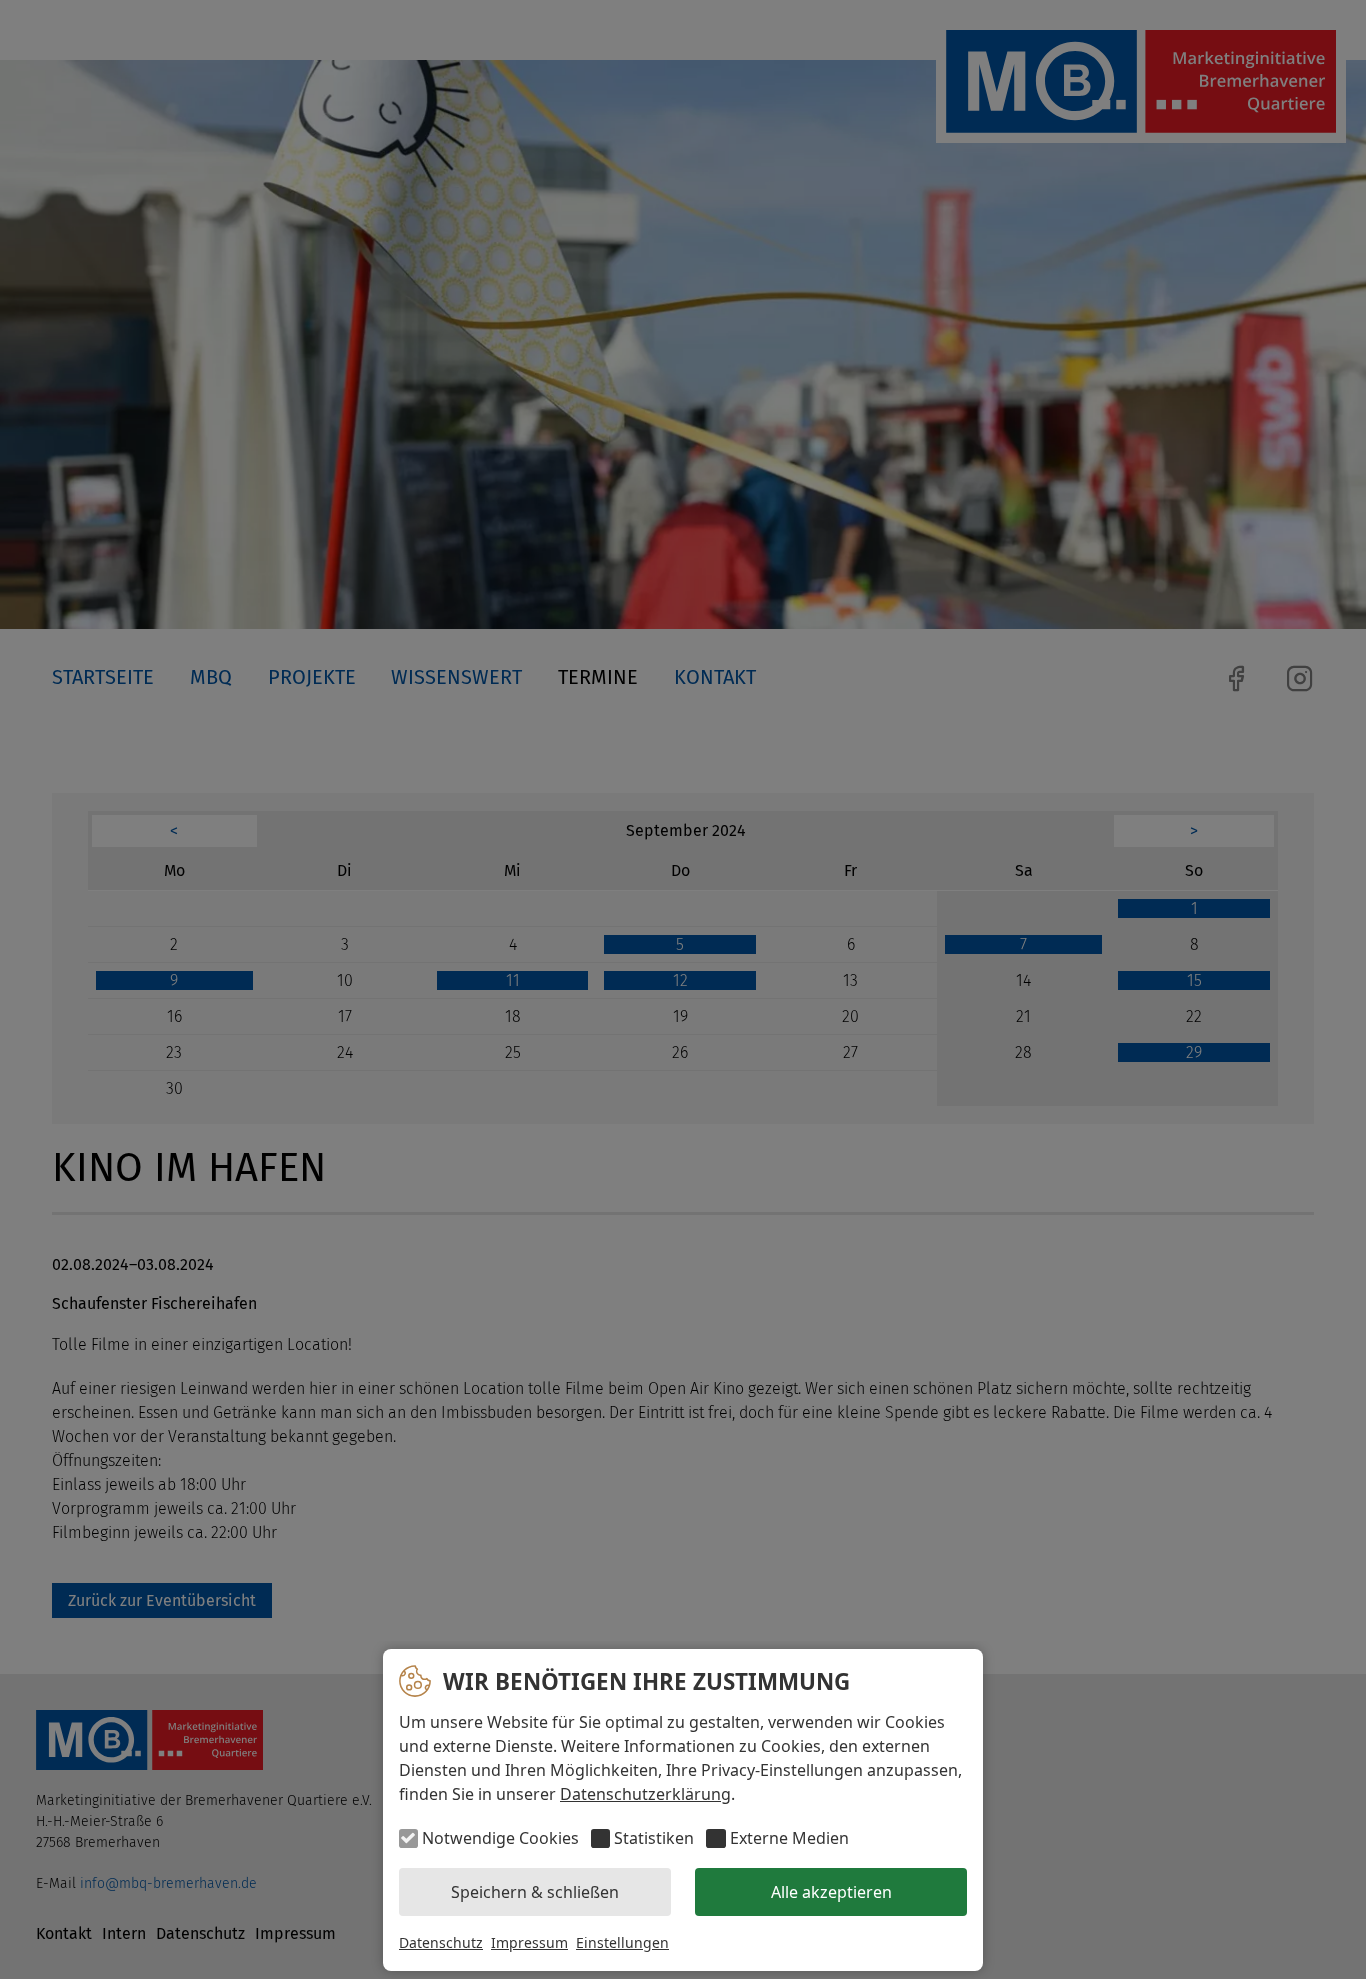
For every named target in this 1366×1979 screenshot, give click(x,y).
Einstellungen (622, 1942)
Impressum (529, 1942)
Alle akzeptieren (831, 1892)
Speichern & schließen (535, 1892)
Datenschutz (441, 1942)
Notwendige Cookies (500, 1838)
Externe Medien (789, 1838)
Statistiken (654, 1838)
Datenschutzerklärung (645, 1794)
